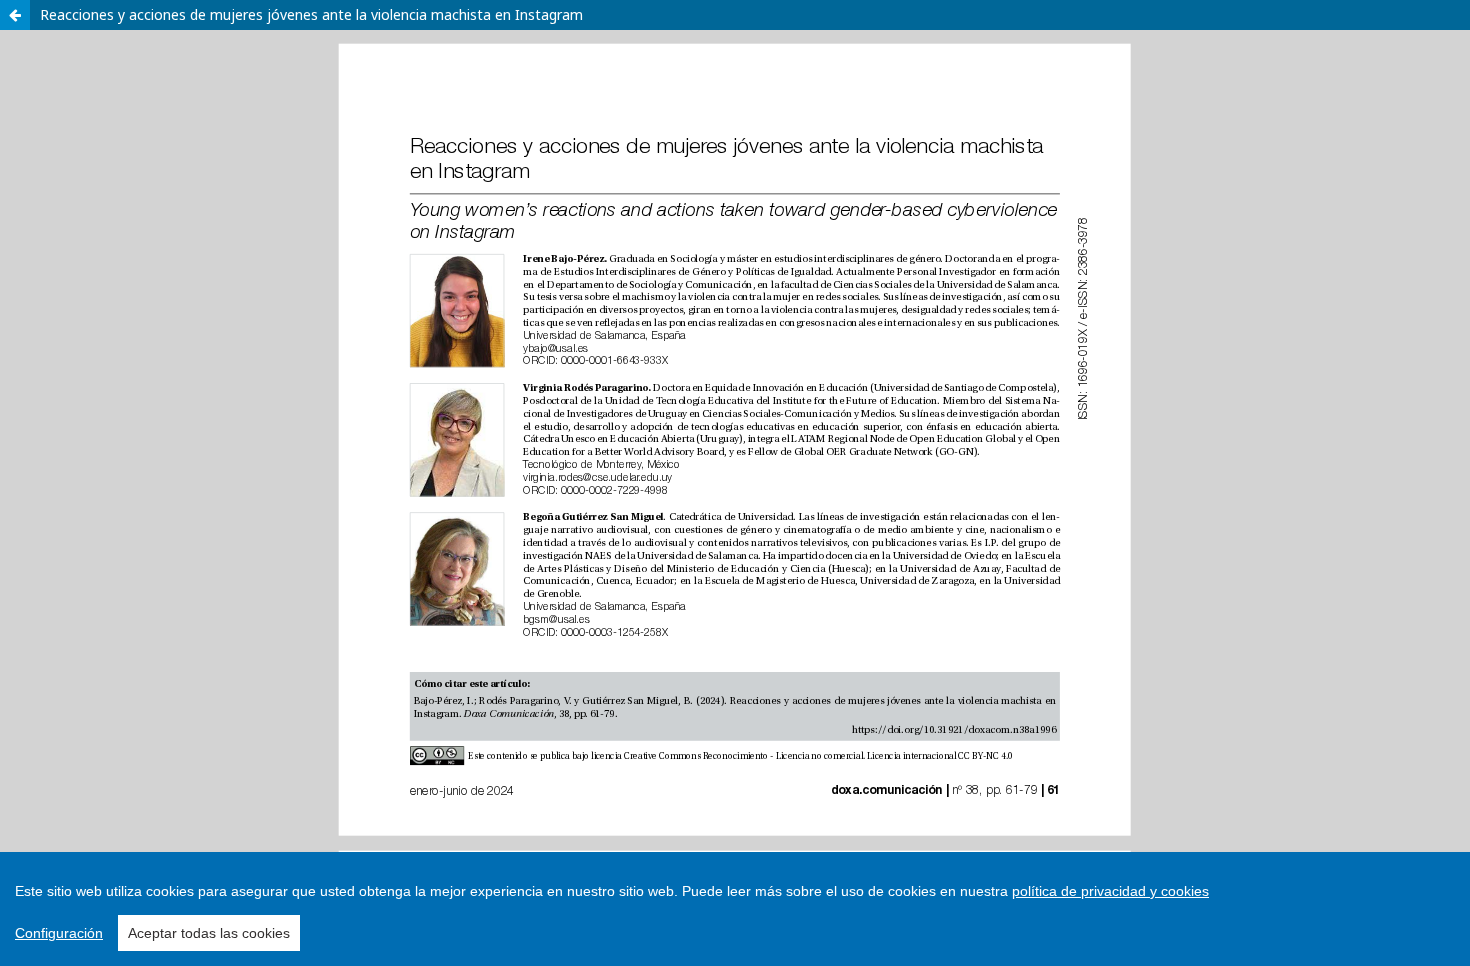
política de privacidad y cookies (1110, 891)
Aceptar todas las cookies (209, 933)
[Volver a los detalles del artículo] (15, 15)
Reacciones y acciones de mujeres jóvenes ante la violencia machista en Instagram (311, 14)
